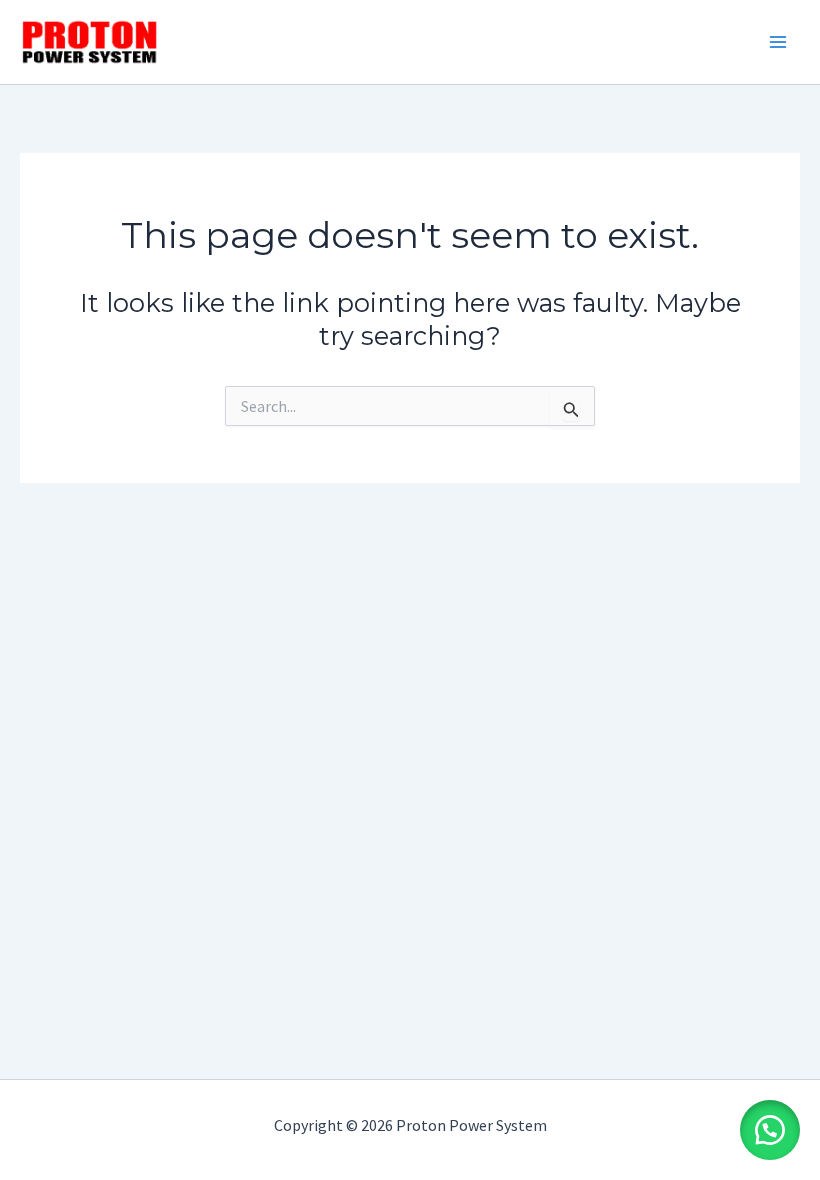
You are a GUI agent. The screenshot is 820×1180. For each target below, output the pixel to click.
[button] (770, 1130)
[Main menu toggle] (778, 42)
